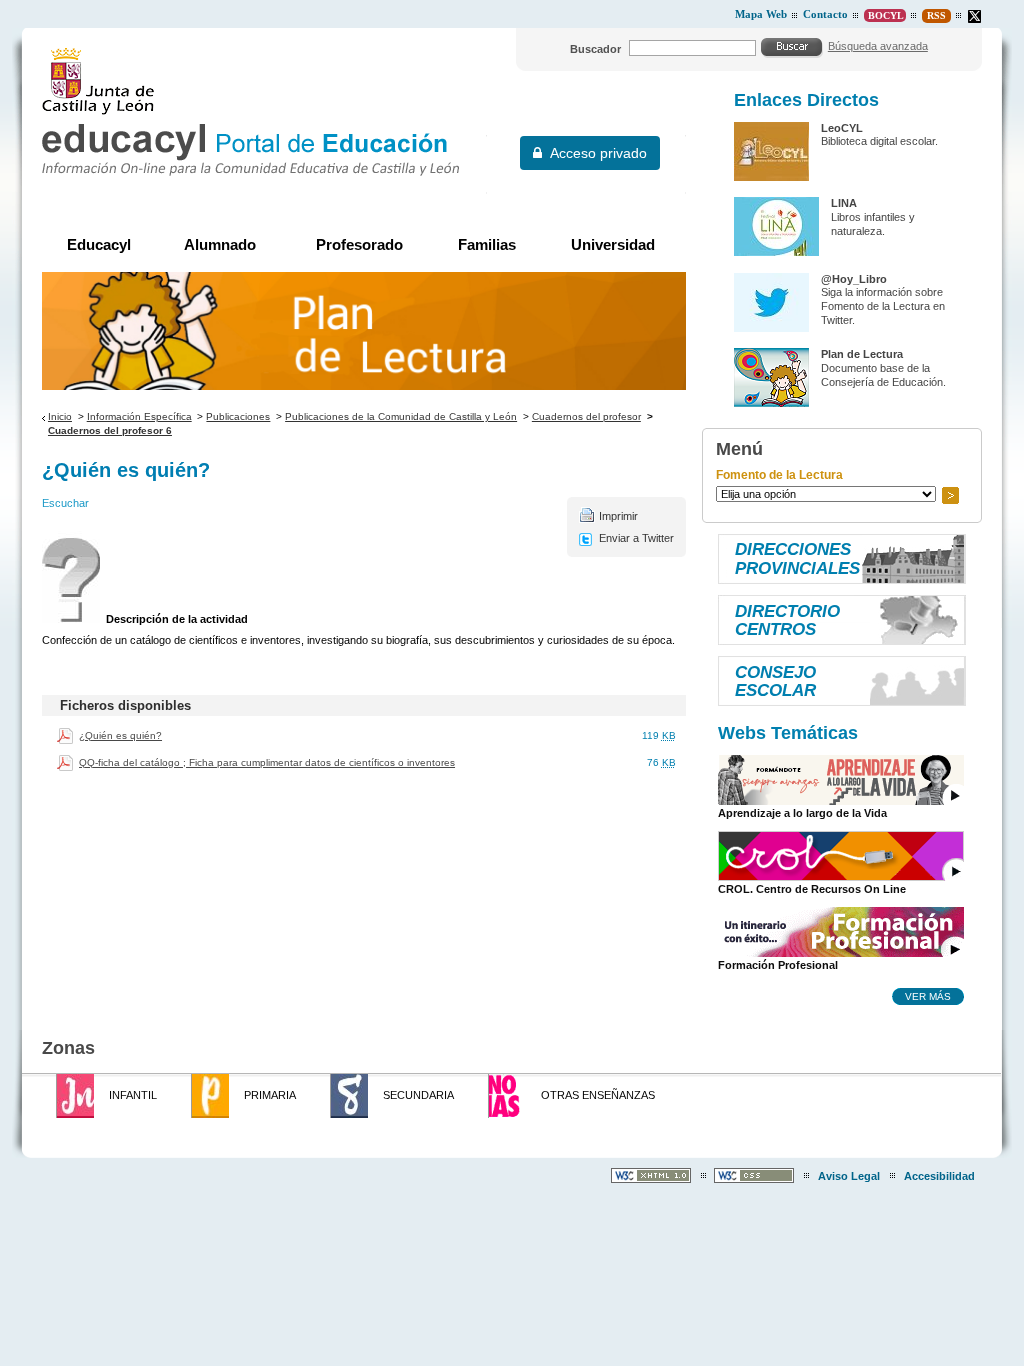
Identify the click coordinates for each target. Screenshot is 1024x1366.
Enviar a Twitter (636, 538)
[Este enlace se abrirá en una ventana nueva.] (974, 16)
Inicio (60, 416)
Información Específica (139, 416)
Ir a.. (950, 495)
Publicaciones (238, 416)
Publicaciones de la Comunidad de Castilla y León (401, 416)
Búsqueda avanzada (878, 46)
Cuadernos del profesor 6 (110, 430)
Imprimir (618, 516)
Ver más (928, 996)
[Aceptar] (792, 47)
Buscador (595, 49)
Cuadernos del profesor (586, 416)
